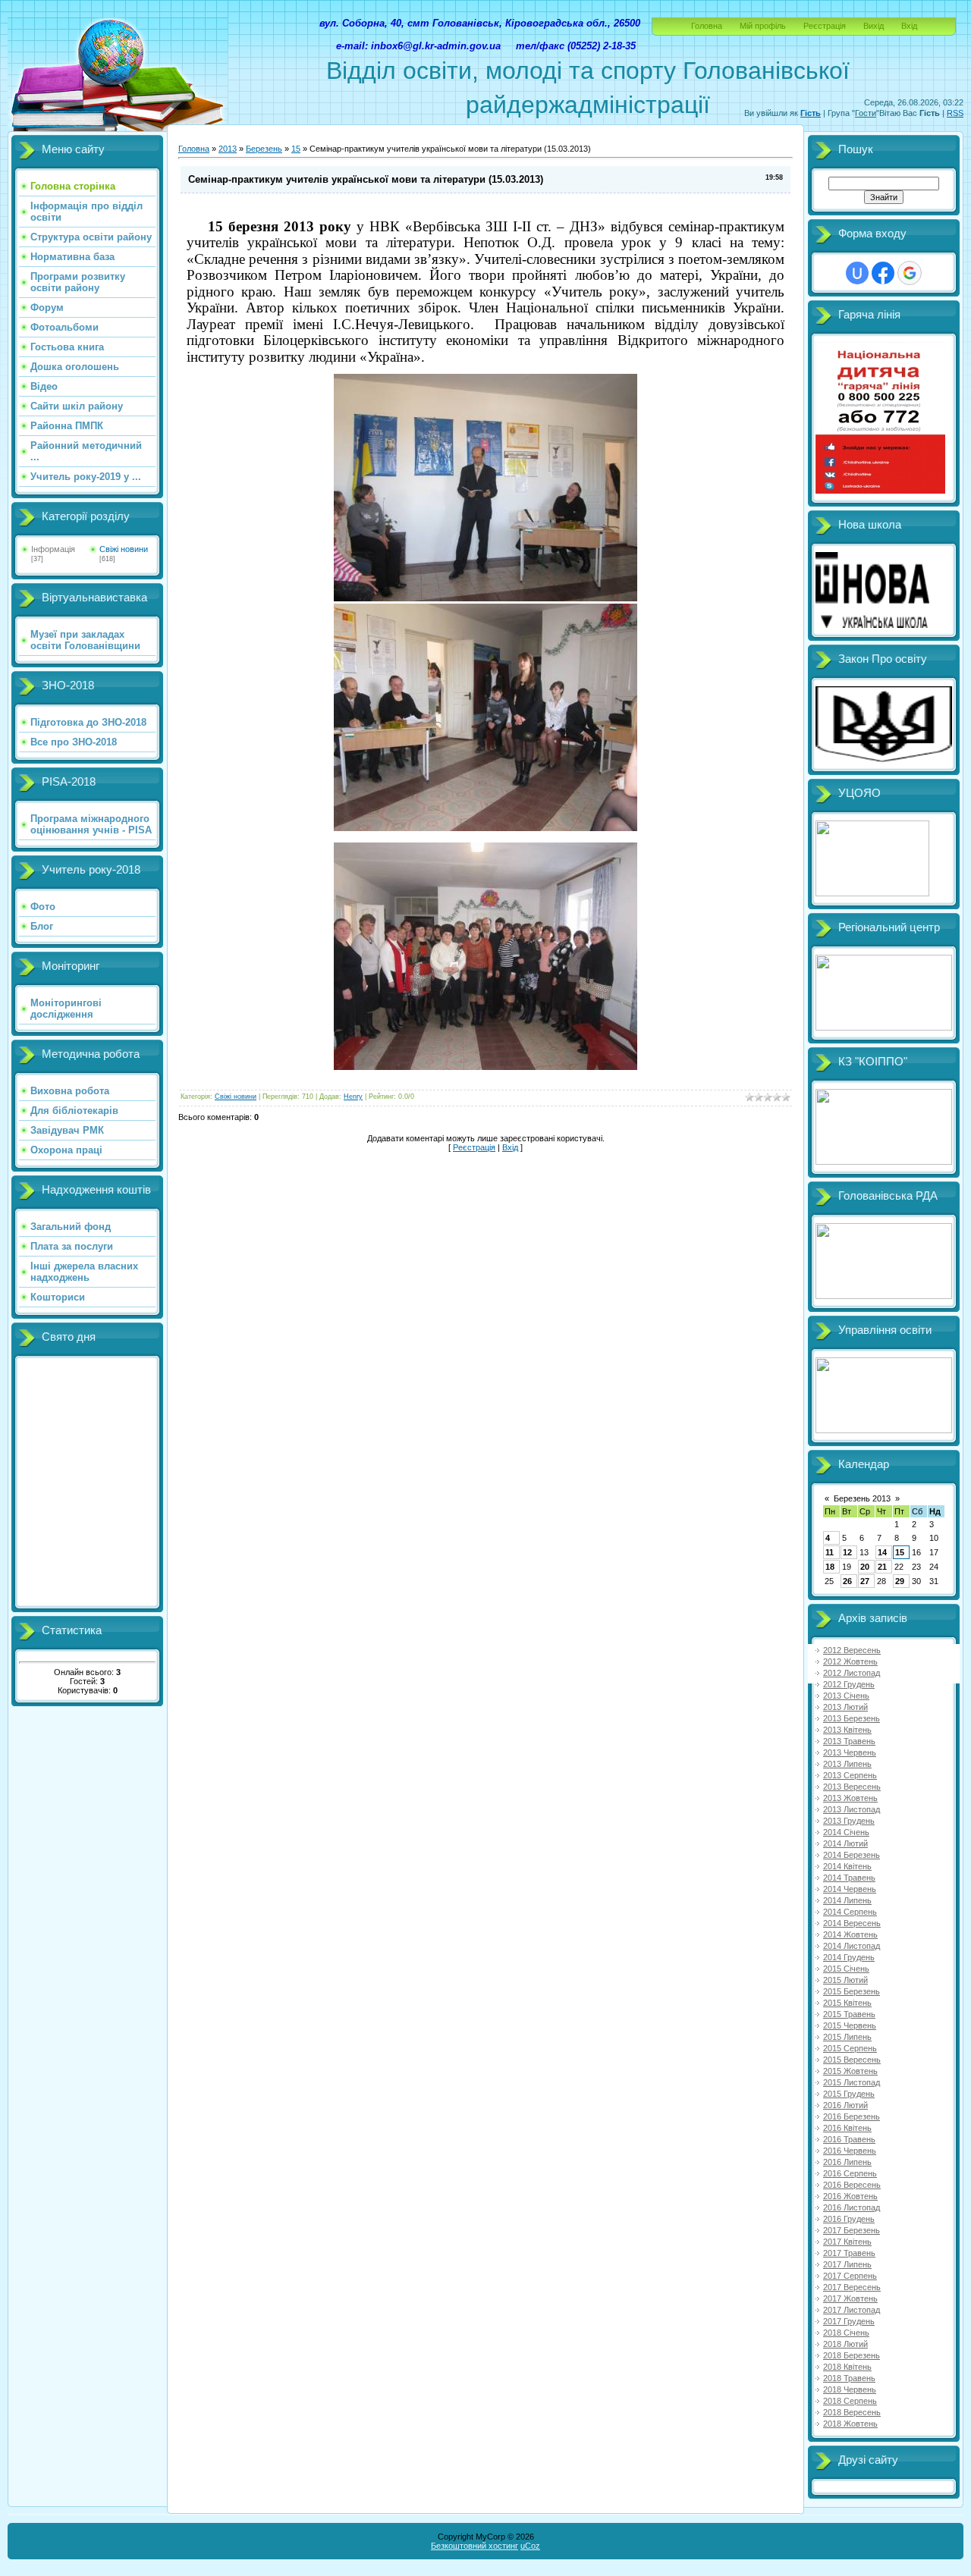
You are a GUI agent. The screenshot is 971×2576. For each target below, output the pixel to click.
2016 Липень (847, 2162)
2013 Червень (850, 1752)
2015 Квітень (847, 2003)
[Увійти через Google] (910, 273)
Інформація (53, 549)
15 (296, 149)
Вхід (909, 26)
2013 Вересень (852, 1787)
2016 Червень (850, 2151)
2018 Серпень (850, 2401)
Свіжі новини (124, 549)
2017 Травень (849, 2253)
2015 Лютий (845, 1980)
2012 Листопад (852, 1673)
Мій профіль (763, 26)
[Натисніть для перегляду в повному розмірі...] (485, 598)
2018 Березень (852, 2355)
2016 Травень (849, 2139)
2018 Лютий (845, 2344)
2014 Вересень (852, 1923)
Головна (707, 26)
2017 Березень (852, 2230)
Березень (264, 149)
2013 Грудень (849, 1821)
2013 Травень (849, 1741)
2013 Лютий (845, 1707)
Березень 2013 (862, 1498)
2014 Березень (852, 1855)
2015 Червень (850, 2025)
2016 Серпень (850, 2173)
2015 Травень (849, 2014)
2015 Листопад (852, 2082)
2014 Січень (846, 1832)
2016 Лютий (845, 2105)
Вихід (874, 26)
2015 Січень (846, 1969)
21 (882, 1567)
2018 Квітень (847, 2367)
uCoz (530, 2546)
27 (865, 1581)
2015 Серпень (850, 2048)
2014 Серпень (850, 1912)
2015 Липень (847, 2037)
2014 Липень (847, 1900)
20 (865, 1567)
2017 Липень (847, 2264)
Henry (353, 1097)
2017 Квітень (847, 2242)
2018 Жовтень (850, 2424)
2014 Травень (849, 1878)
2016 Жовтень (850, 2196)
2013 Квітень (847, 1730)
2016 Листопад (852, 2207)
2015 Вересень (852, 2060)
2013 (228, 149)
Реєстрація (825, 26)
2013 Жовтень (850, 1798)
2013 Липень (847, 1764)
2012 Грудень (849, 1684)
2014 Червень (850, 1889)
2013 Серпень (850, 1775)
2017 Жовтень (850, 2298)
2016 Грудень (849, 2219)
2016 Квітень (847, 2128)
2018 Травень (849, 2378)
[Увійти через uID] (857, 273)
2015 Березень (852, 1991)
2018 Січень (846, 2333)
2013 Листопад (852, 1809)
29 (900, 1581)
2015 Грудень (849, 2094)
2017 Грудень (849, 2321)
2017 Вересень (852, 2287)
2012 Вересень (852, 1650)
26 (847, 1581)
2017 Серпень (850, 2276)
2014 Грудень (849, 1957)
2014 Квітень (847, 1866)
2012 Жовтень (850, 1661)
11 (830, 1552)
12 (847, 1552)
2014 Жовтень (850, 1934)
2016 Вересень (852, 2185)
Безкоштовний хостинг (475, 2546)
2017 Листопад (852, 2310)
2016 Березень (852, 2116)
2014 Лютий (845, 1843)
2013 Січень (846, 1696)
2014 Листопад (852, 1946)
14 (882, 1552)
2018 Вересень (852, 2412)
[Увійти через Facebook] (883, 273)
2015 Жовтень (850, 2071)
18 (830, 1567)
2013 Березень (852, 1718)
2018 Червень (850, 2389)
